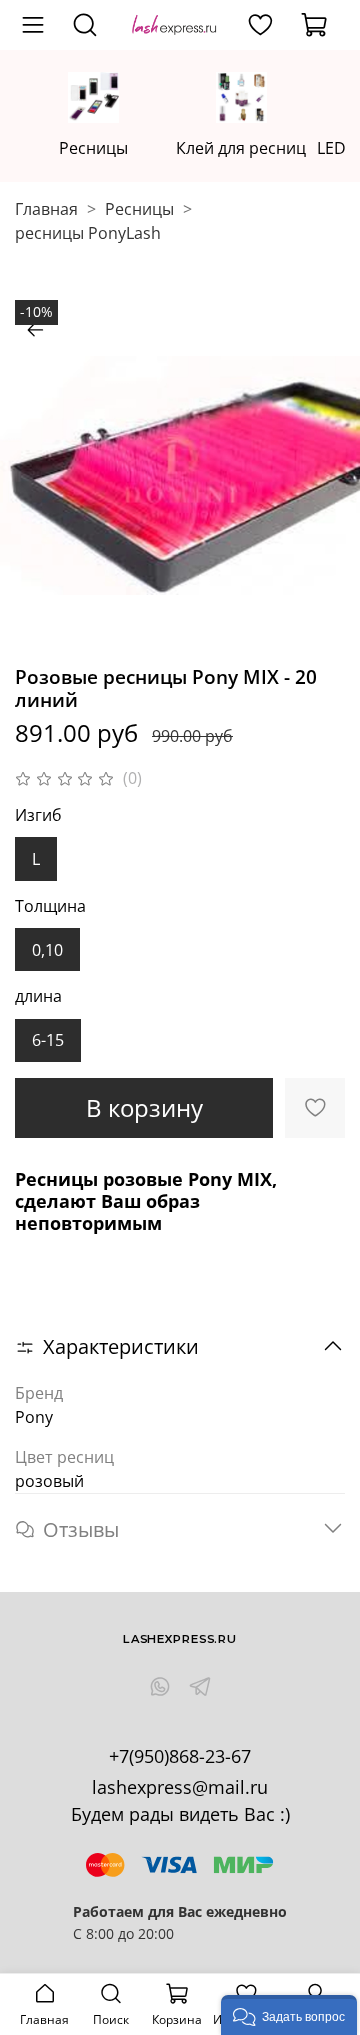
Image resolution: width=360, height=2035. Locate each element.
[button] (289, 2015)
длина (38, 996)
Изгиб (38, 815)
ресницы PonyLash (88, 233)
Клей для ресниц (241, 147)
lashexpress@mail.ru (180, 1787)
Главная (46, 209)
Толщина (50, 906)
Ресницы (93, 147)
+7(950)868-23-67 (180, 1756)
